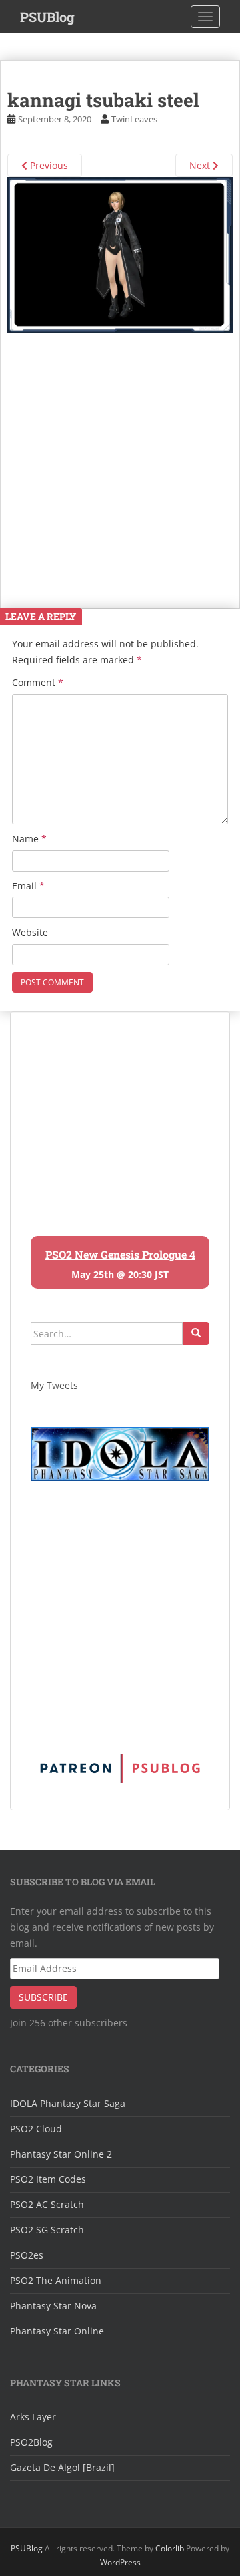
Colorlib (170, 2548)
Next (201, 165)
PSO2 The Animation (56, 2280)
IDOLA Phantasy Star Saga (68, 2103)
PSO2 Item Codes (48, 2179)
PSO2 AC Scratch (47, 2204)
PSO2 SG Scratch (47, 2230)
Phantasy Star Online (57, 2331)
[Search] (196, 1333)
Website (30, 932)
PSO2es (27, 2255)
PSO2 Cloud (36, 2129)
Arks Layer (33, 2417)
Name (29, 839)
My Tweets (54, 1385)
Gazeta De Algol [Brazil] (62, 2467)
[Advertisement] (120, 453)
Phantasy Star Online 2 (61, 2154)
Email (28, 886)
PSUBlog (47, 17)
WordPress (120, 2562)
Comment (38, 682)
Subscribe (43, 1997)
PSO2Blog (31, 2442)
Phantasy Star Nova (53, 2306)
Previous (48, 165)
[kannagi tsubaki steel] (120, 254)
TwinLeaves (134, 119)
